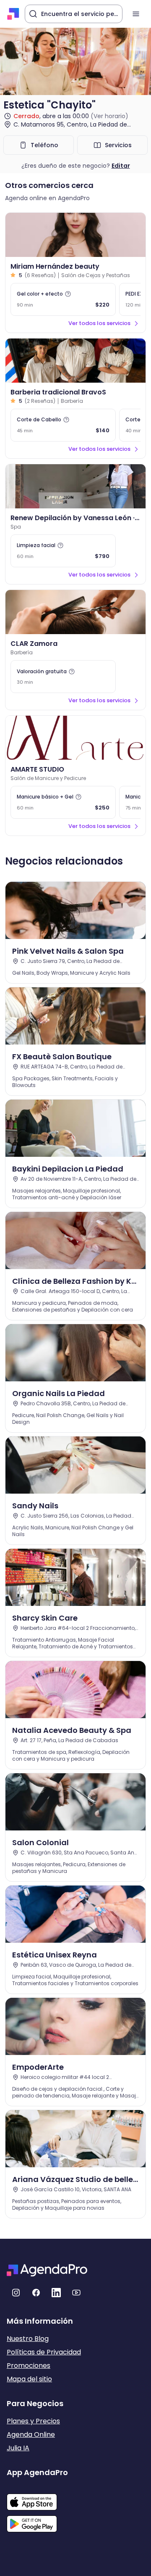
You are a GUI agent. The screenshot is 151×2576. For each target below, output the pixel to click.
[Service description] (68, 294)
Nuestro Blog (28, 2339)
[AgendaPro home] (13, 14)
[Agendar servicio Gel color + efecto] (63, 299)
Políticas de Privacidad (44, 2352)
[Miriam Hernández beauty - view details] (75, 235)
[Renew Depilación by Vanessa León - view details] (75, 486)
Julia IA (18, 2448)
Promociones (29, 2366)
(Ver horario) (109, 116)
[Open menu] (136, 14)
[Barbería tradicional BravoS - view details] (75, 361)
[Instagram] (16, 2293)
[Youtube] (76, 2293)
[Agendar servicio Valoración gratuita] (63, 677)
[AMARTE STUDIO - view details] (75, 738)
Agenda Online (31, 2435)
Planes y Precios (33, 2421)
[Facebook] (36, 2293)
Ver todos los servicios (99, 323)
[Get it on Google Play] (37, 2521)
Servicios (118, 145)
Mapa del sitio (29, 2379)
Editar (121, 166)
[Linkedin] (56, 2293)
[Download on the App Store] (37, 2498)
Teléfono (44, 145)
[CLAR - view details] (75, 612)
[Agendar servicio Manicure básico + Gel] (63, 802)
